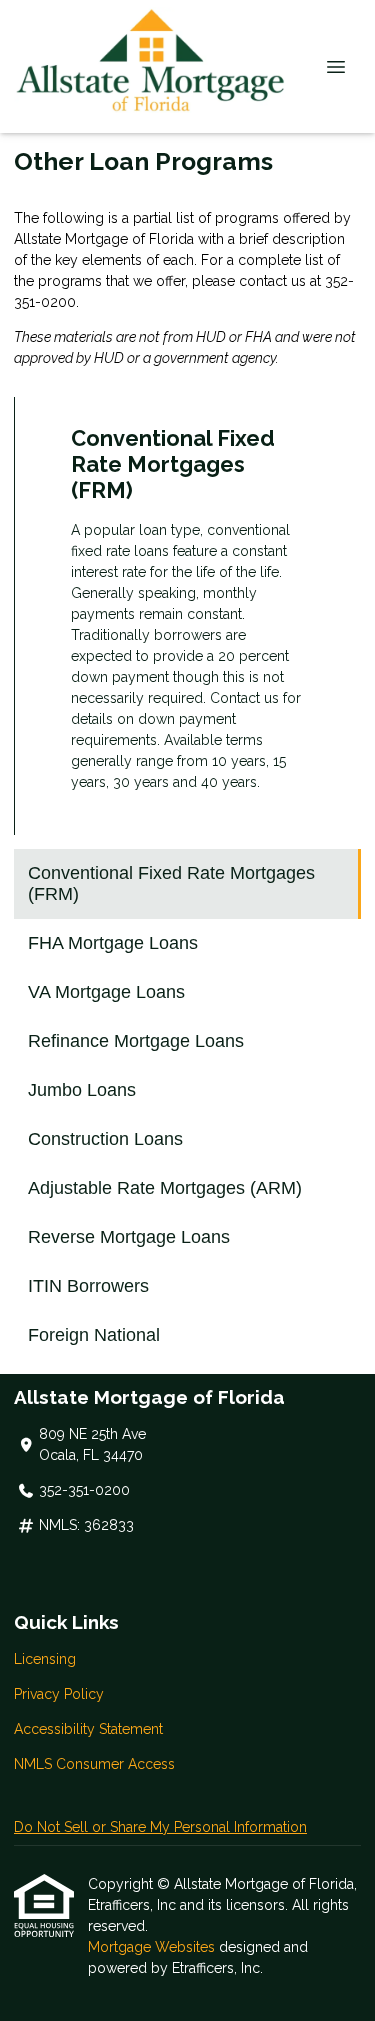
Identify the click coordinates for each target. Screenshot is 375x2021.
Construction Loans (105, 1139)
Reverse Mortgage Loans (129, 1237)
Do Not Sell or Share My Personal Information (160, 1827)
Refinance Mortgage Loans (136, 1041)
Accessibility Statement (88, 1729)
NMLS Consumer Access (94, 1764)
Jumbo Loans (82, 1090)
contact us (272, 281)
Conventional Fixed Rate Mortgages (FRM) (171, 883)
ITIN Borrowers (88, 1286)
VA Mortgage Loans (106, 992)
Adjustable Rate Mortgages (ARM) (165, 1188)
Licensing (45, 1659)
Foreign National (94, 1335)
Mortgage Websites (153, 1947)
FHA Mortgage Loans (113, 943)
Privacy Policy (59, 1694)
